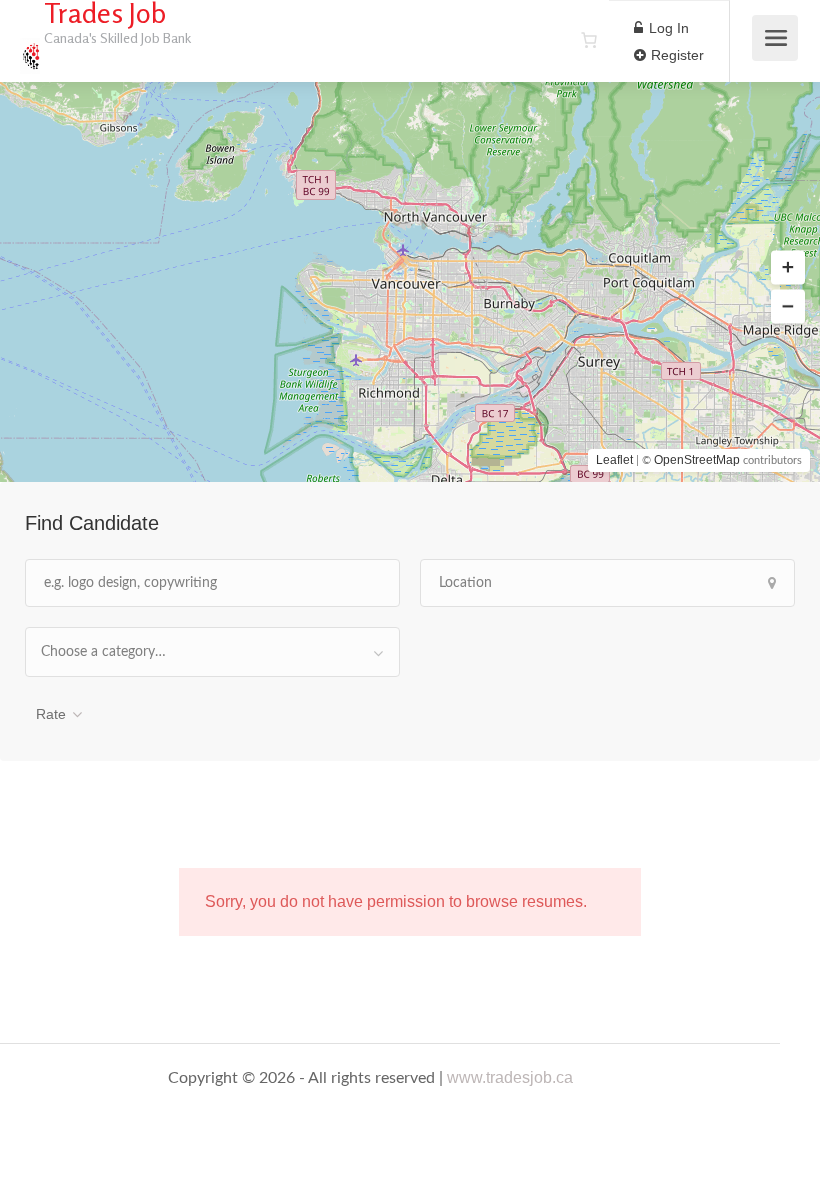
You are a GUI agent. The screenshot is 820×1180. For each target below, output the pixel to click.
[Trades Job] (30, 45)
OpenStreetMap (697, 460)
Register (675, 55)
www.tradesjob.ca (510, 1077)
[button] (788, 268)
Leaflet (614, 460)
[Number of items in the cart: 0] (589, 40)
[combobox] (212, 652)
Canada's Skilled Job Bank (117, 37)
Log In (667, 28)
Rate (51, 714)
